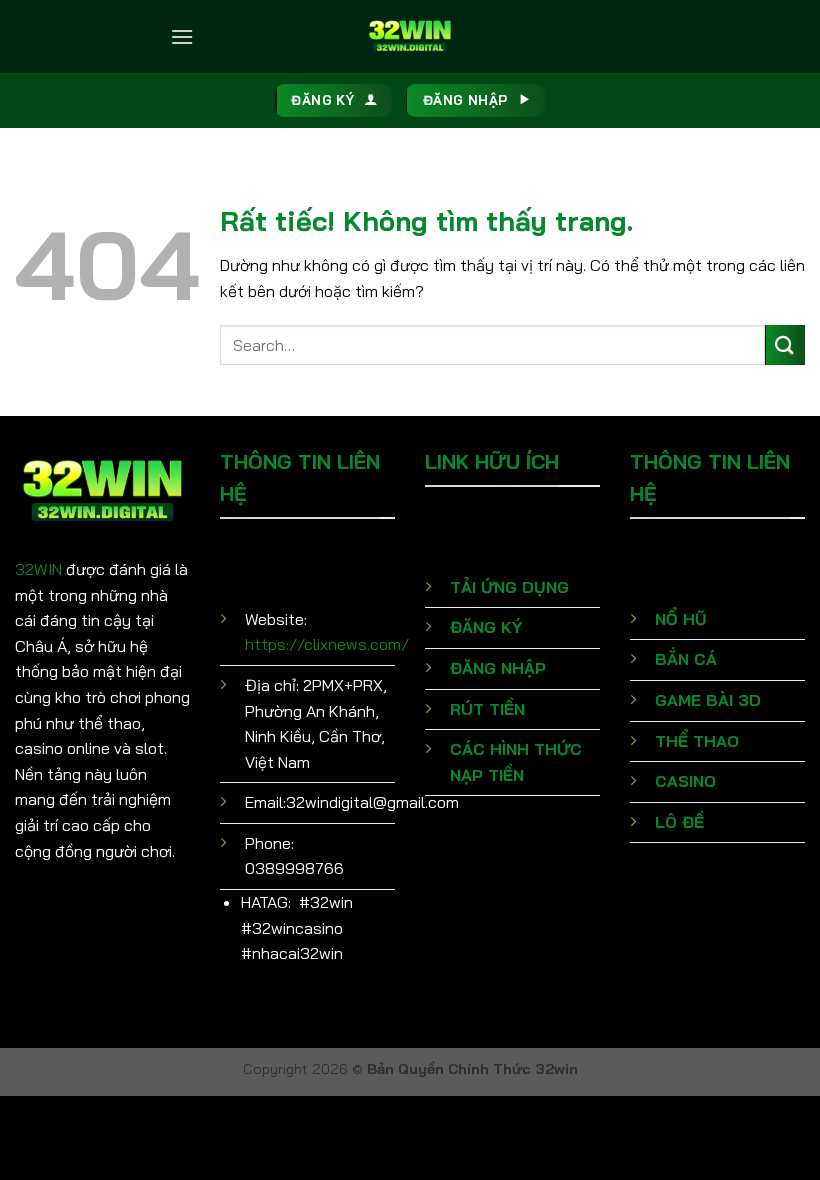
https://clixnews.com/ (327, 644)
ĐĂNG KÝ (486, 627)
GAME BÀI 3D (708, 700)
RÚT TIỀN (487, 709)
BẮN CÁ (686, 659)
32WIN (38, 569)
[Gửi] (785, 344)
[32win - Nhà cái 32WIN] (410, 36)
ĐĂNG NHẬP (498, 668)
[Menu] (182, 36)
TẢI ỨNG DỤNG (509, 587)
